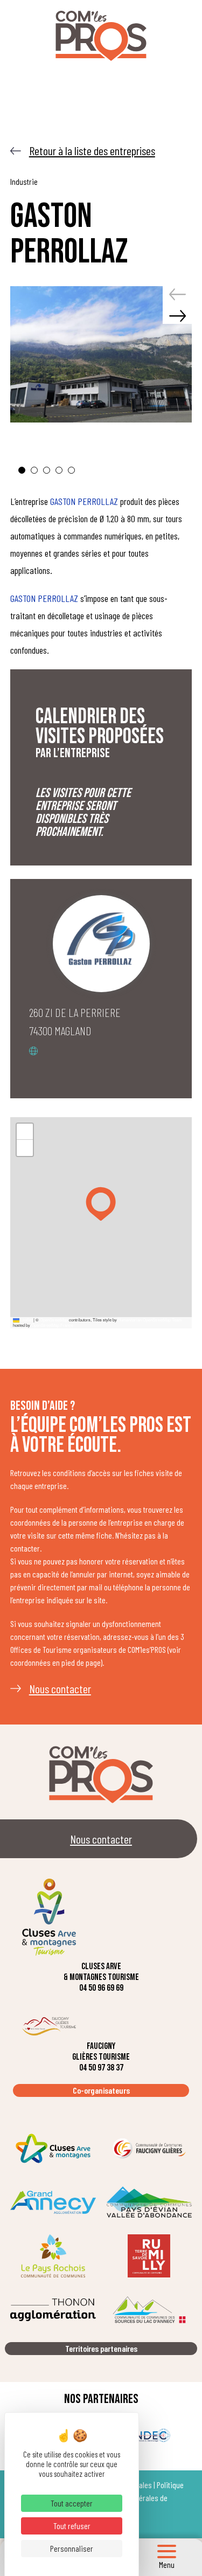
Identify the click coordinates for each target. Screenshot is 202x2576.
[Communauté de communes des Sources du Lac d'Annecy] (149, 2310)
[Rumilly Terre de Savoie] (149, 2256)
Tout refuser (72, 2526)
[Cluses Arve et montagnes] (53, 2148)
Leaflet (26, 1320)
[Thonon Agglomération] (53, 2310)
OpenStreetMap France (52, 1325)
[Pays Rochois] (53, 2256)
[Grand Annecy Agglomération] (53, 2202)
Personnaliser (72, 2548)
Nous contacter (60, 1688)
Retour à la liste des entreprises (92, 150)
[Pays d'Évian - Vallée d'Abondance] (149, 2202)
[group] (101, 355)
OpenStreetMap (54, 1320)
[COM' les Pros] (101, 36)
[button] (22, 470)
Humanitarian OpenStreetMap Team (150, 1320)
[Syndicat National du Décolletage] (149, 2435)
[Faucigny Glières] (149, 2148)
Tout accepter (72, 2503)
